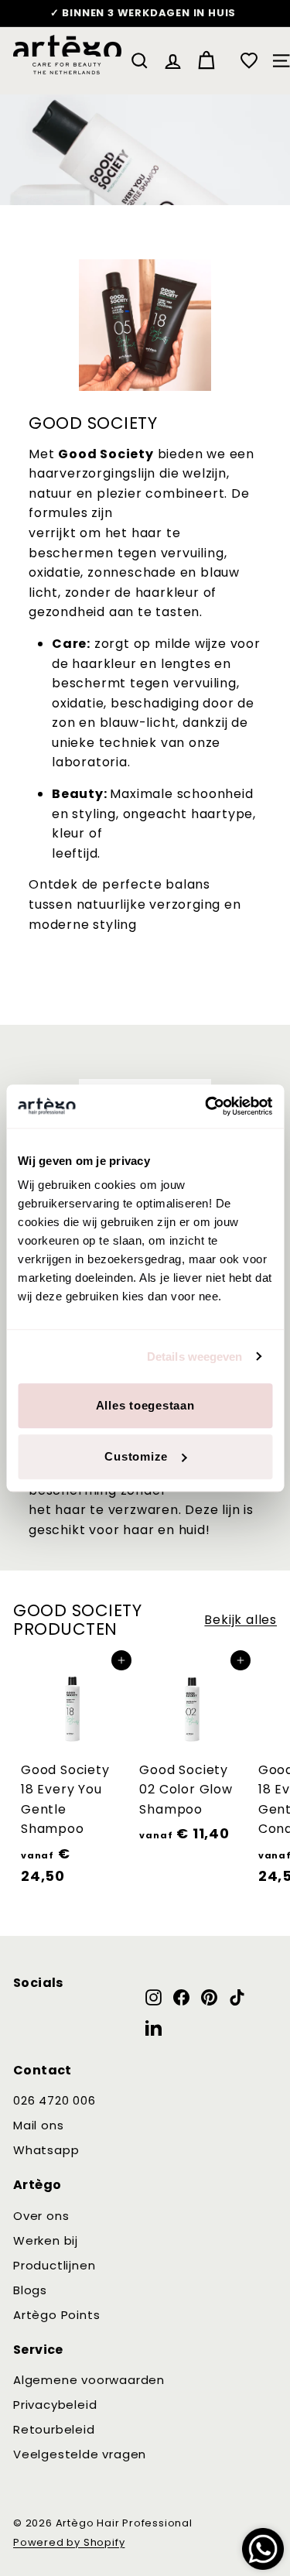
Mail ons (38, 2125)
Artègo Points (56, 2315)
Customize (136, 1456)
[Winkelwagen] (206, 61)
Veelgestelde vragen (80, 2454)
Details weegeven (195, 1357)
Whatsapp (46, 2150)
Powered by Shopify (69, 2542)
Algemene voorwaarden (89, 2380)
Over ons (41, 2216)
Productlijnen (54, 2265)
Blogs (30, 2290)
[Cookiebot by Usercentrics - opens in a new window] (206, 1106)
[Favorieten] (249, 60)
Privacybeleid (55, 2405)
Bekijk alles (241, 1620)
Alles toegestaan (145, 1405)
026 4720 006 (55, 2100)
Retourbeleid (54, 2429)
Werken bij (46, 2240)
